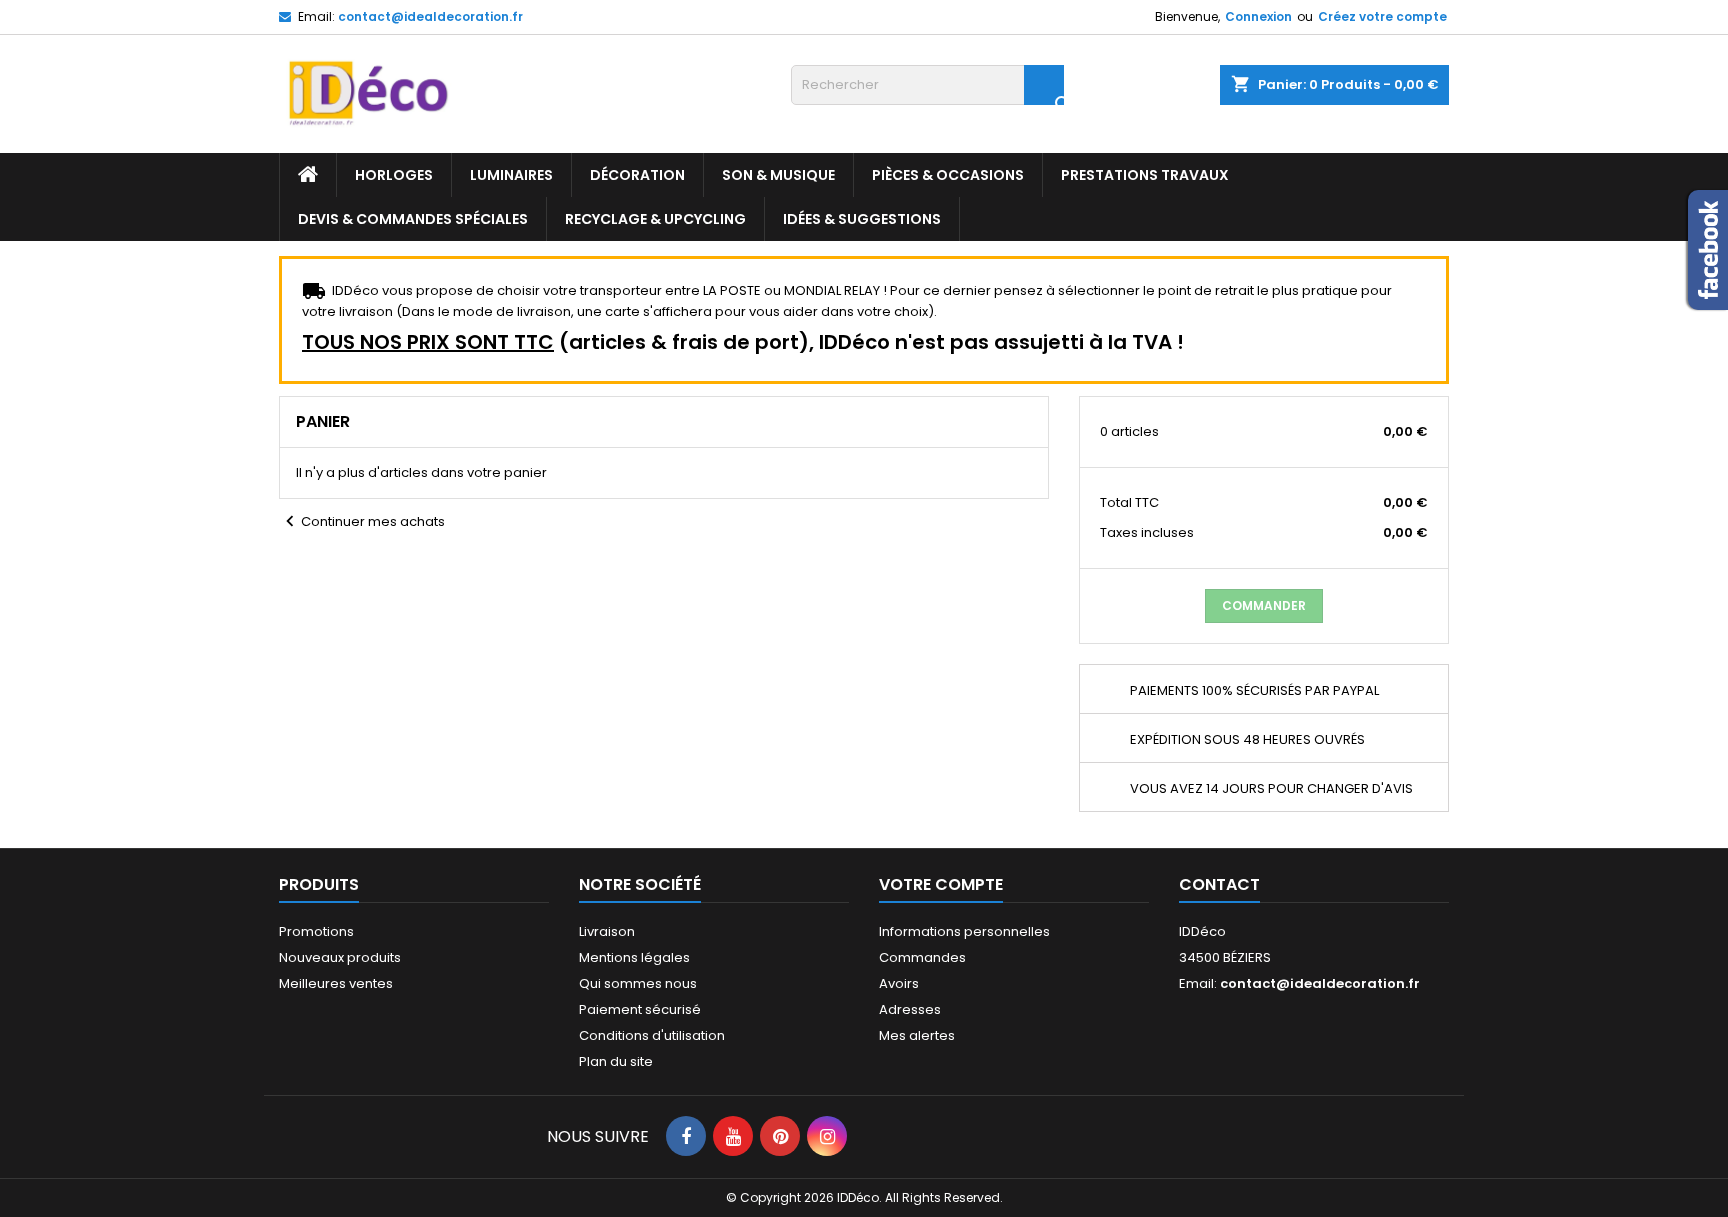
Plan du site (616, 1061)
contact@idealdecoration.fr (430, 16)
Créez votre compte (1382, 16)
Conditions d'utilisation (652, 1035)
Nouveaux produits (340, 957)
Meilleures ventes (336, 983)
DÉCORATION (637, 175)
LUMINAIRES (511, 175)
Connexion (1258, 16)
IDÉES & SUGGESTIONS (862, 219)
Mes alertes (917, 1035)
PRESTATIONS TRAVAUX (1145, 175)
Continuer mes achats (362, 521)
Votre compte (941, 884)
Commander (1264, 605)
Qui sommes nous (638, 983)
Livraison (607, 931)
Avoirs (899, 983)
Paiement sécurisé (640, 1009)
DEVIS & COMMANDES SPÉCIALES (413, 219)
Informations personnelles (964, 931)
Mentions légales (634, 957)
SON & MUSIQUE (778, 175)
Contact (1219, 884)
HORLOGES (394, 175)
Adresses (910, 1009)
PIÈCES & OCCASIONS (948, 175)
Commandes (922, 957)
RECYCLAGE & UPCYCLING (655, 219)
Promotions (316, 931)
